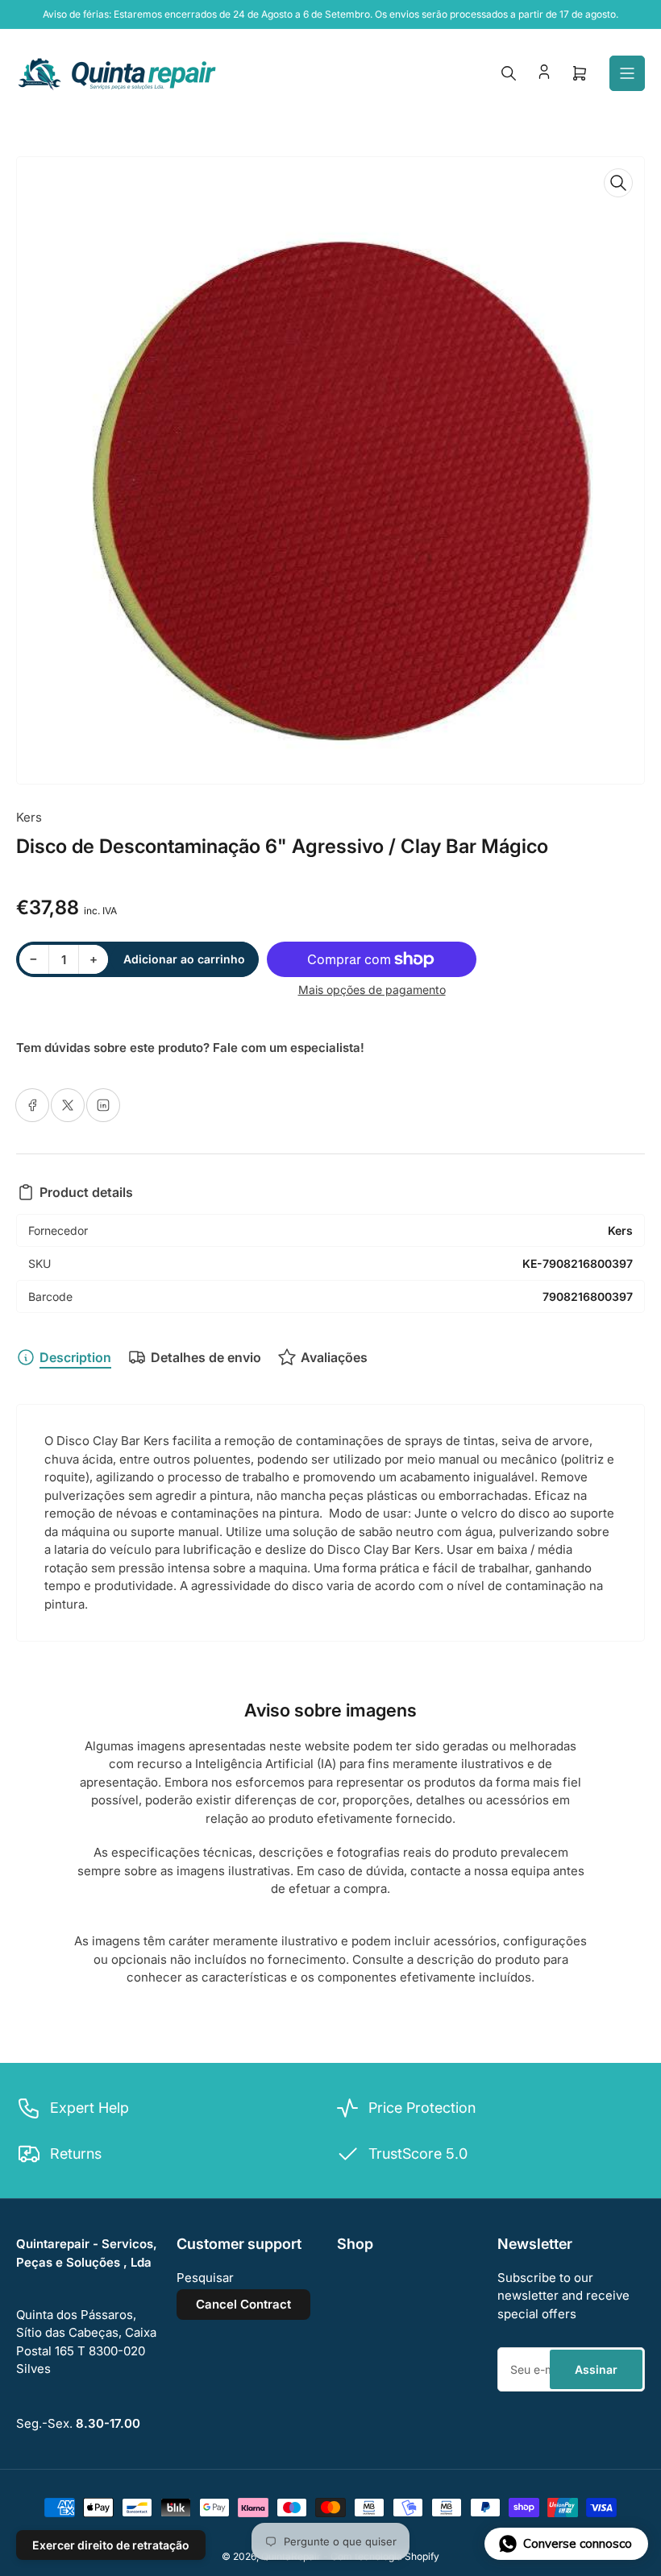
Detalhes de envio (206, 1357)
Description (75, 1357)
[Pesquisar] (509, 73)
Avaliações (334, 1357)
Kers (29, 817)
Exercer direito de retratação (111, 2545)
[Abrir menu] (627, 73)
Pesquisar (205, 2278)
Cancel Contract (243, 2304)
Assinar (596, 2369)
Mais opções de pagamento (372, 990)
